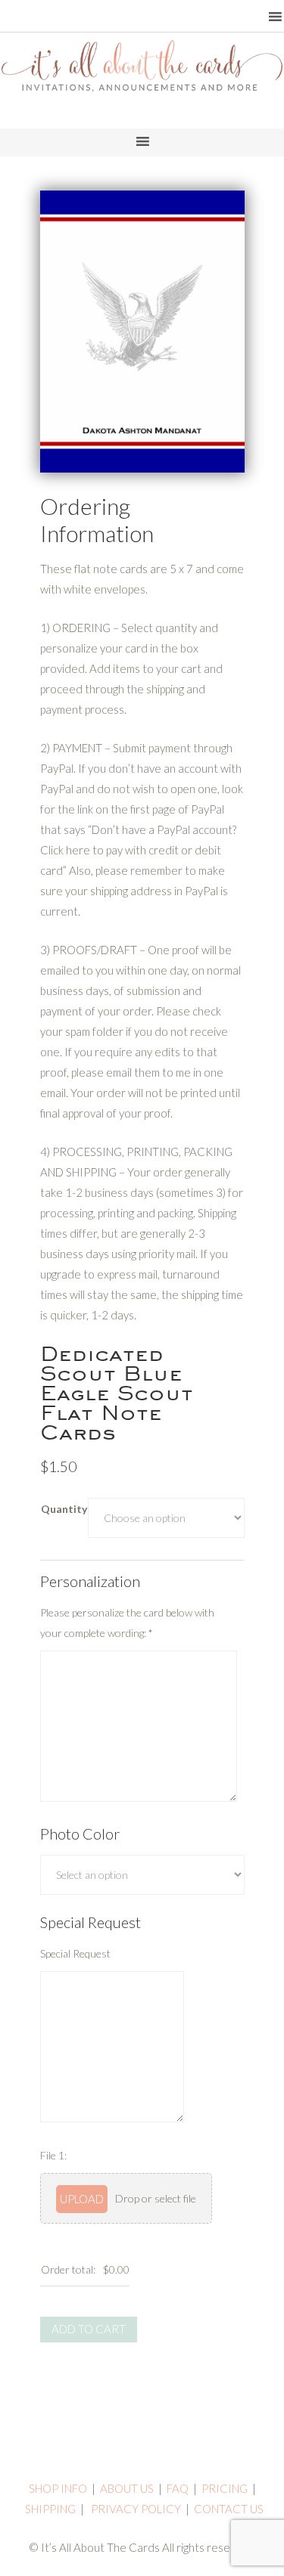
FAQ (178, 2488)
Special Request (75, 1953)
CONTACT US (229, 2509)
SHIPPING (50, 2509)
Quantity (64, 1509)
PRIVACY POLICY (136, 2509)
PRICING (225, 2488)
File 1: (53, 2155)
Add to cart (89, 2329)
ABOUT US (127, 2488)
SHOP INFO (58, 2488)
